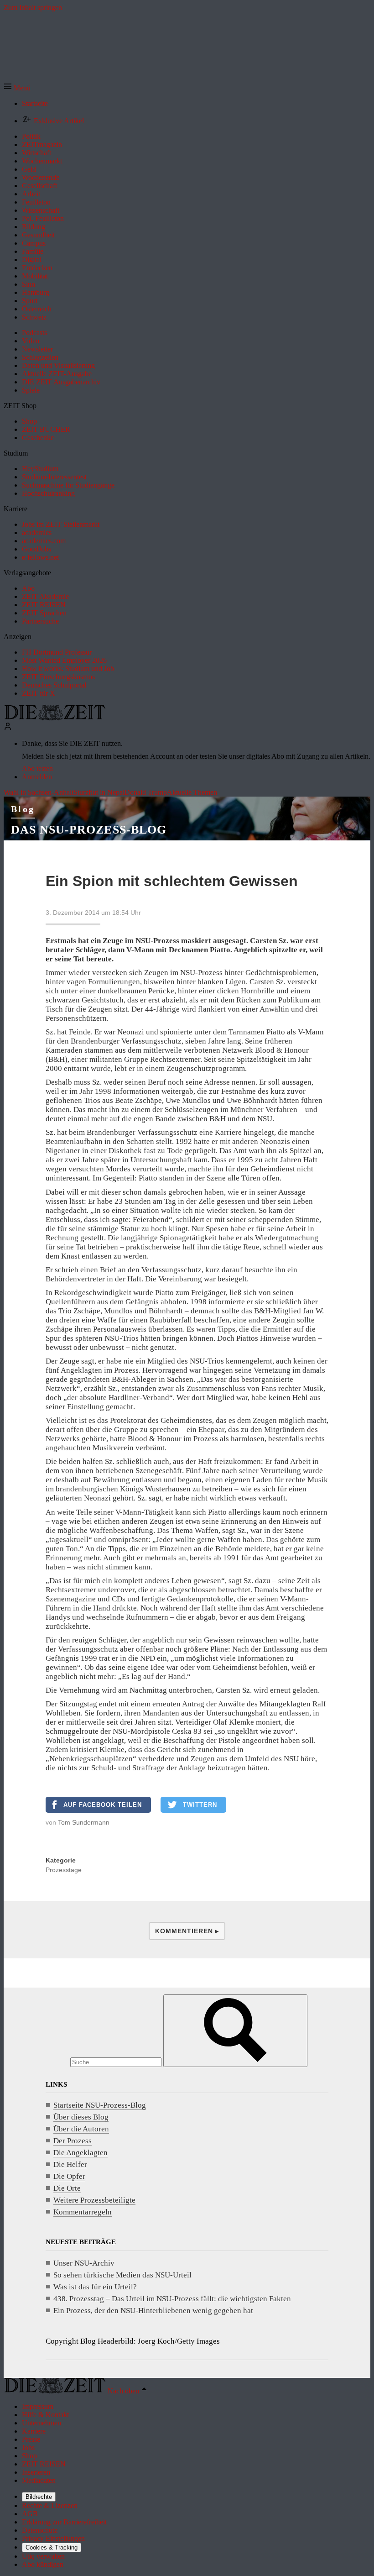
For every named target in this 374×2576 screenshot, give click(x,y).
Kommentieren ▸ (187, 1931)
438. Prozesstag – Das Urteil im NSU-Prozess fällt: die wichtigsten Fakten (172, 2299)
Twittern (200, 1805)
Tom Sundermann (84, 1822)
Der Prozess (73, 2141)
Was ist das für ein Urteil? (95, 2287)
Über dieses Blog (81, 2117)
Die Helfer (70, 2164)
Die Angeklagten (81, 2153)
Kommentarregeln (83, 2212)
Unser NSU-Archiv (84, 2263)
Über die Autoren (81, 2129)
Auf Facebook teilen (103, 1805)
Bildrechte (39, 2497)
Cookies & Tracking (52, 2547)
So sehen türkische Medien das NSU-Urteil (122, 2275)
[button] (17, 88)
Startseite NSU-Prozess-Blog (100, 2105)
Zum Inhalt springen (33, 8)
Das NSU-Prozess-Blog (89, 830)
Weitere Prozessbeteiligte (94, 2200)
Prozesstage (64, 1870)
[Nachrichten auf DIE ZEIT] (55, 718)
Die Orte (67, 2188)
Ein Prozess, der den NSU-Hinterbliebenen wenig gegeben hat (153, 2311)
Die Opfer (69, 2176)
